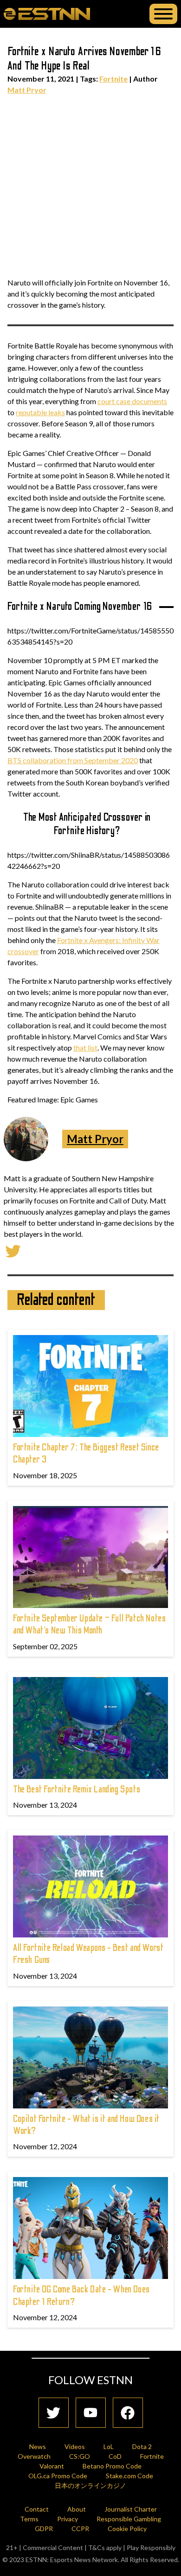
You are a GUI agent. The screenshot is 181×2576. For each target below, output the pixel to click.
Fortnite (113, 79)
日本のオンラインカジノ (90, 2485)
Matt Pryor (27, 90)
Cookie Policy (127, 2529)
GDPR (44, 2529)
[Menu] (163, 14)
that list (85, 1047)
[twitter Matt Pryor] (13, 1250)
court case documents (132, 401)
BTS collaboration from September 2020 (73, 760)
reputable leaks (40, 412)
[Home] (47, 13)
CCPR (80, 2529)
